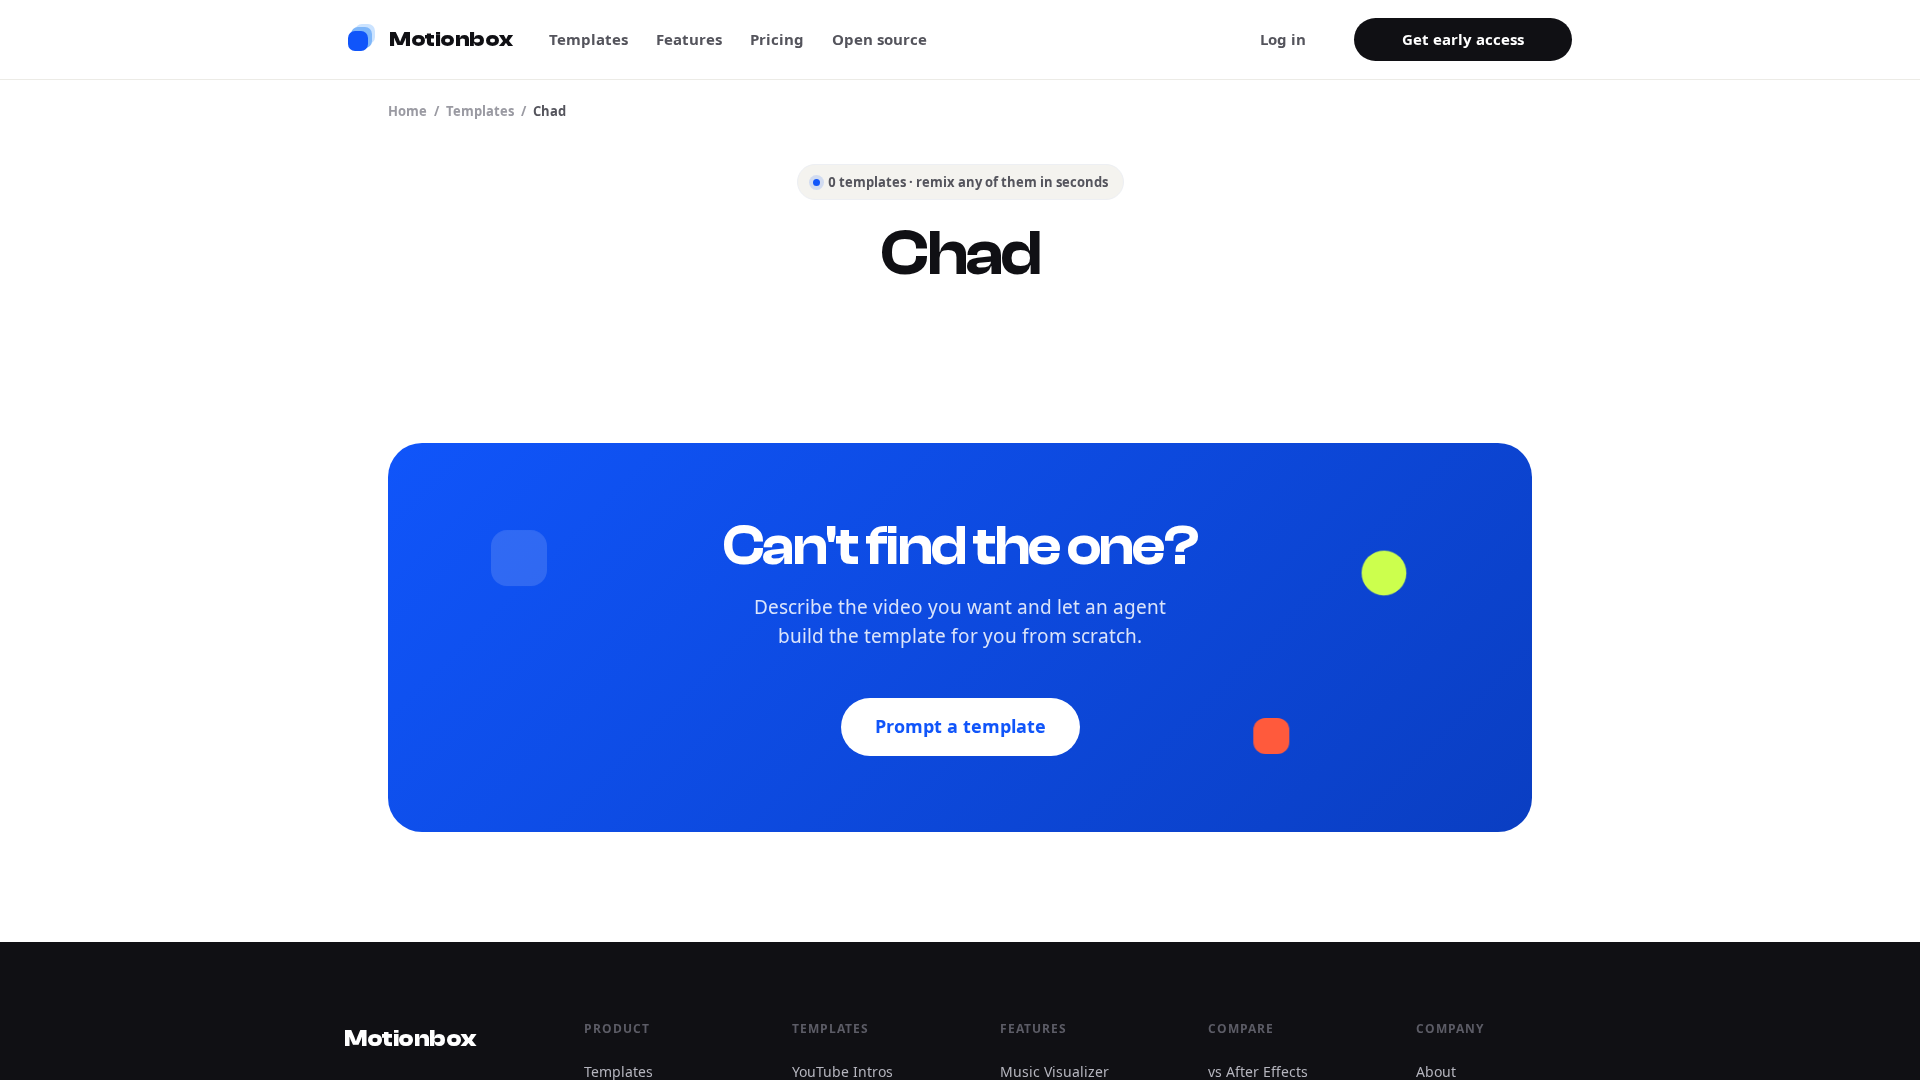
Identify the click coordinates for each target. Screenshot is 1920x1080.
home (407, 111)
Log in (1283, 39)
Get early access (1463, 39)
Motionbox (410, 1038)
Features (689, 39)
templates (480, 111)
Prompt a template (960, 726)
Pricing (777, 39)
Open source (879, 39)
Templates (588, 39)
